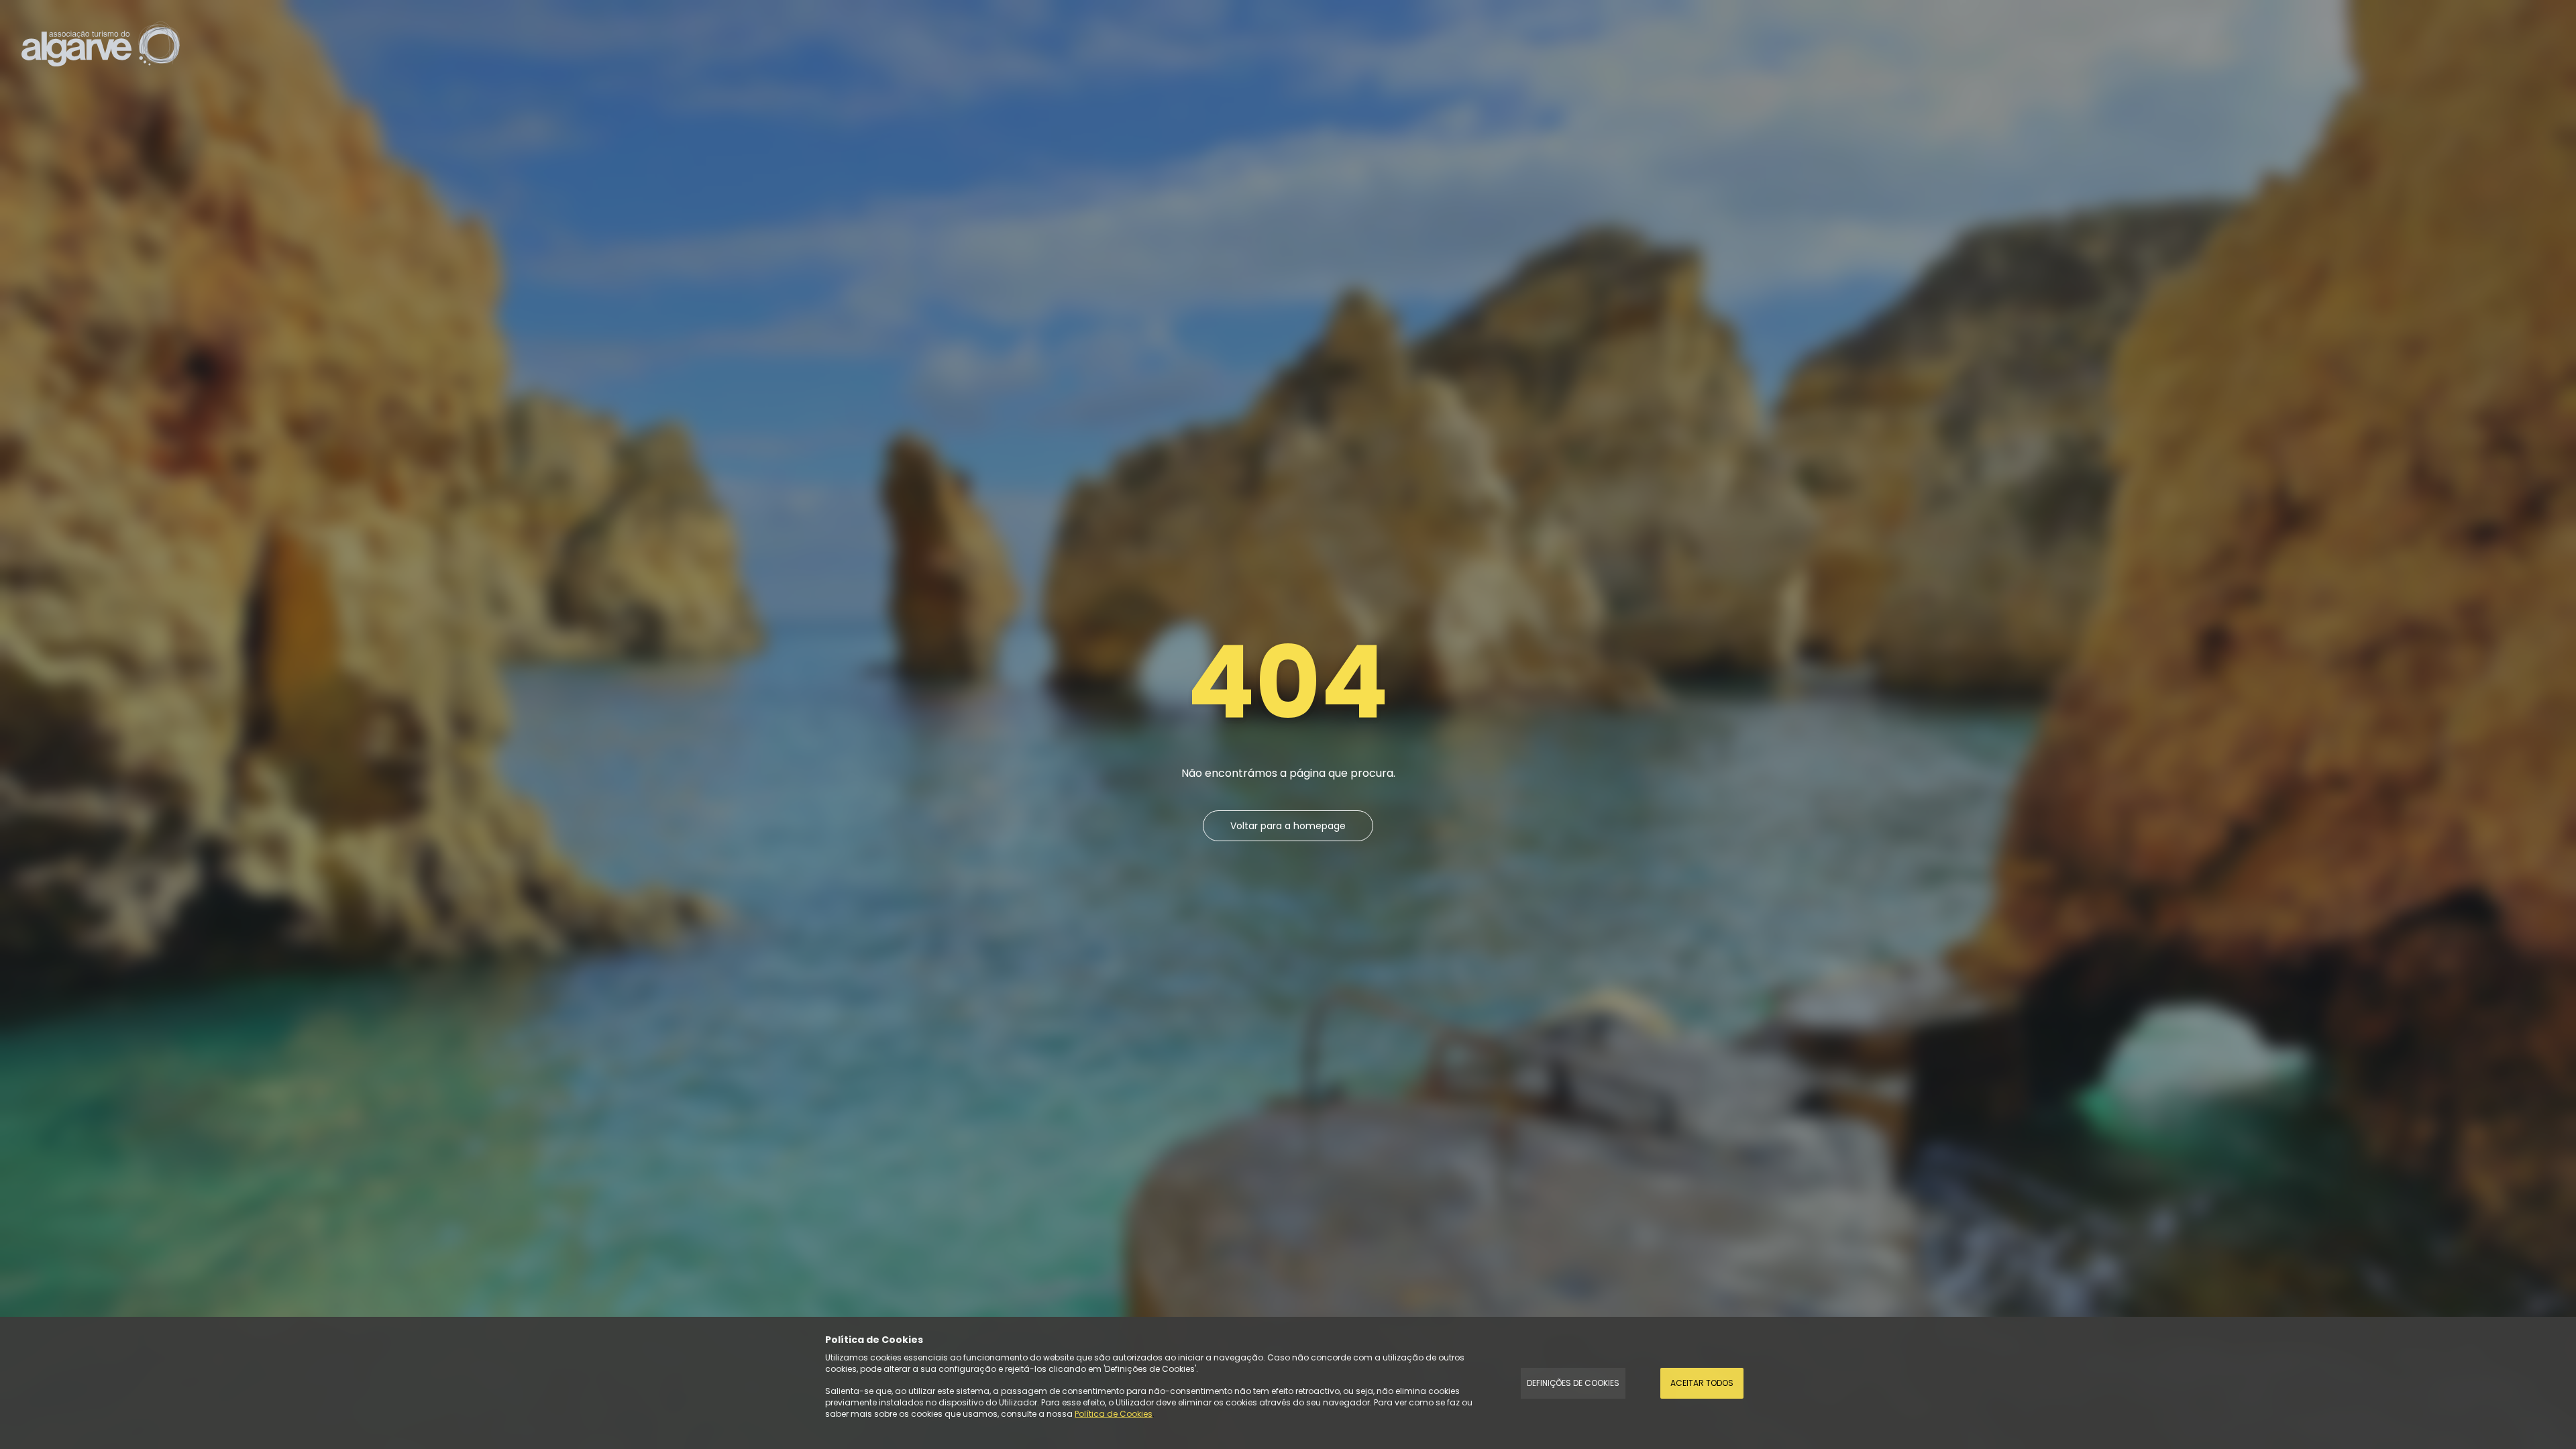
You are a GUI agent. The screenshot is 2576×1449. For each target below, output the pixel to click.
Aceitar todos (1702, 1383)
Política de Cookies (1114, 1414)
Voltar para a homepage (1288, 826)
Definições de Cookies (1573, 1383)
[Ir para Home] (101, 43)
